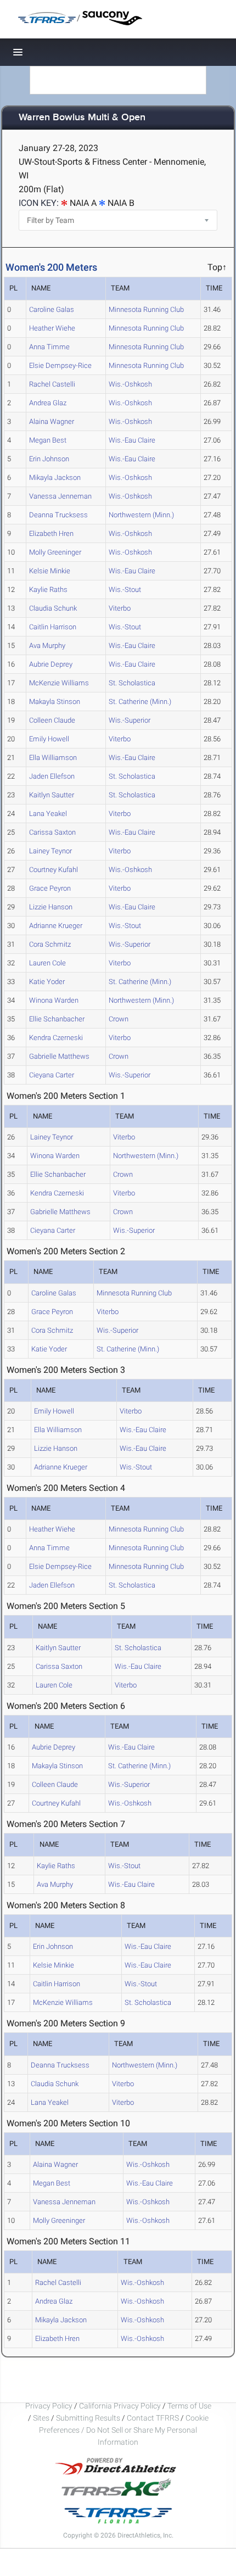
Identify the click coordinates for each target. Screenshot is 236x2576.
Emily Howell (49, 739)
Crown (119, 1019)
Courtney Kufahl (54, 870)
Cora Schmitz (50, 944)
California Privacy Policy (120, 2406)
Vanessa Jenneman (60, 496)
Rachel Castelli (52, 384)
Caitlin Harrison (53, 627)
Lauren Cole (47, 963)
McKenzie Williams (59, 683)
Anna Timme (49, 347)
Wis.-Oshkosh (130, 384)
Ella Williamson (53, 758)
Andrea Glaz (48, 403)
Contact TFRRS (154, 2418)
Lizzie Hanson (51, 907)
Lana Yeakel (48, 814)
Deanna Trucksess (58, 515)
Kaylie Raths (48, 589)
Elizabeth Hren (51, 533)
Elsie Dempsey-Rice (60, 365)
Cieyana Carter (52, 1075)
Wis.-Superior (130, 720)
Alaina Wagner (52, 421)
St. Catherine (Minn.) (140, 702)
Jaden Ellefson (52, 776)
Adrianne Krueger (56, 926)
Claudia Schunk (53, 608)
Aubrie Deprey (51, 664)
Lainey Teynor (50, 851)
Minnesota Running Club (146, 309)
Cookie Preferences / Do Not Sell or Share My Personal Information (124, 2430)
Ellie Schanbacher (57, 1019)
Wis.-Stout (125, 589)
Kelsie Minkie (50, 571)
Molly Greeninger (55, 552)
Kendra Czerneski (56, 1038)
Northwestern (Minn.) (141, 515)
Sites (41, 2418)
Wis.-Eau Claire (132, 440)
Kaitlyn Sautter (52, 795)
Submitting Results (88, 2418)
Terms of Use (189, 2406)
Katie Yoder (47, 982)
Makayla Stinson (55, 702)
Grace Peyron (50, 888)
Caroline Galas (52, 309)
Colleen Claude (52, 720)
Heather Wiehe (52, 328)
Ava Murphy (47, 646)
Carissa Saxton (52, 832)
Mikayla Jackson (55, 477)
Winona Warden (54, 1000)
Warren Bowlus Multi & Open (82, 118)
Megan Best (48, 440)
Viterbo (120, 608)
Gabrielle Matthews (59, 1056)
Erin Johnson (49, 459)
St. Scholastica (132, 683)
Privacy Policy (49, 2406)
